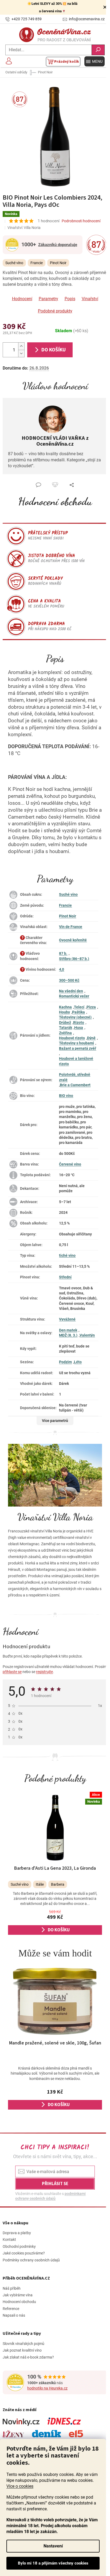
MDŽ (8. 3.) (68, 1335)
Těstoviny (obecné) (75, 1017)
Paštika (78, 1012)
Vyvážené (67, 1319)
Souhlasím (53, 2563)
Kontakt (9, 2240)
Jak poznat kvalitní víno (22, 2350)
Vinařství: (24, 228)
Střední (65, 1277)
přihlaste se (12, 1672)
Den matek (68, 1330)
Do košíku (54, 350)
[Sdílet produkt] (72, 485)
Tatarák (66, 1028)
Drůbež (65, 1023)
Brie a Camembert (75, 1085)
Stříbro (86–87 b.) (74, 959)
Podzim (65, 1362)
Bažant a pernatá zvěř (78, 1048)
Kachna (65, 1007)
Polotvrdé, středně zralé (75, 1077)
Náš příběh (12, 2288)
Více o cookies (20, 2486)
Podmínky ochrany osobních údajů (31, 2260)
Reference (11, 2309)
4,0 (62, 969)
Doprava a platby (17, 2233)
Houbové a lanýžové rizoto (76, 1061)
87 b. (63, 953)
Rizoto (79, 1023)
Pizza (91, 1007)
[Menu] (95, 61)
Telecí (79, 1007)
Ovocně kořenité (73, 940)
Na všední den (71, 991)
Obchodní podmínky (19, 2246)
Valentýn (87, 1335)
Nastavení (53, 2546)
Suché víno (68, 894)
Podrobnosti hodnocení (81, 221)
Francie (65, 905)
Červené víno (70, 1164)
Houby (64, 1012)
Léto (78, 1362)
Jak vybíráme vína (18, 2295)
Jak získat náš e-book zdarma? (28, 2357)
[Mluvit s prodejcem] (38, 485)
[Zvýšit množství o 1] (21, 346)
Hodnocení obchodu (55, 501)
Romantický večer (74, 996)
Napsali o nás (14, 2315)
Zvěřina (65, 1033)
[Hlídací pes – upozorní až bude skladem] (55, 485)
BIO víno (66, 1096)
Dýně (91, 1038)
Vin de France (71, 927)
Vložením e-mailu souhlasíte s (50, 2196)
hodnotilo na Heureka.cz (47, 2388)
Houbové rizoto (72, 1038)
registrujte (44, 1672)
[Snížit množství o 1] (21, 353)
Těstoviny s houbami (76, 1043)
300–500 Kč (69, 980)
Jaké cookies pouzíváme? (24, 2253)
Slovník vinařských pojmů (23, 2344)
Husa (79, 1028)
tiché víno (67, 1255)
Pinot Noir (68, 916)
